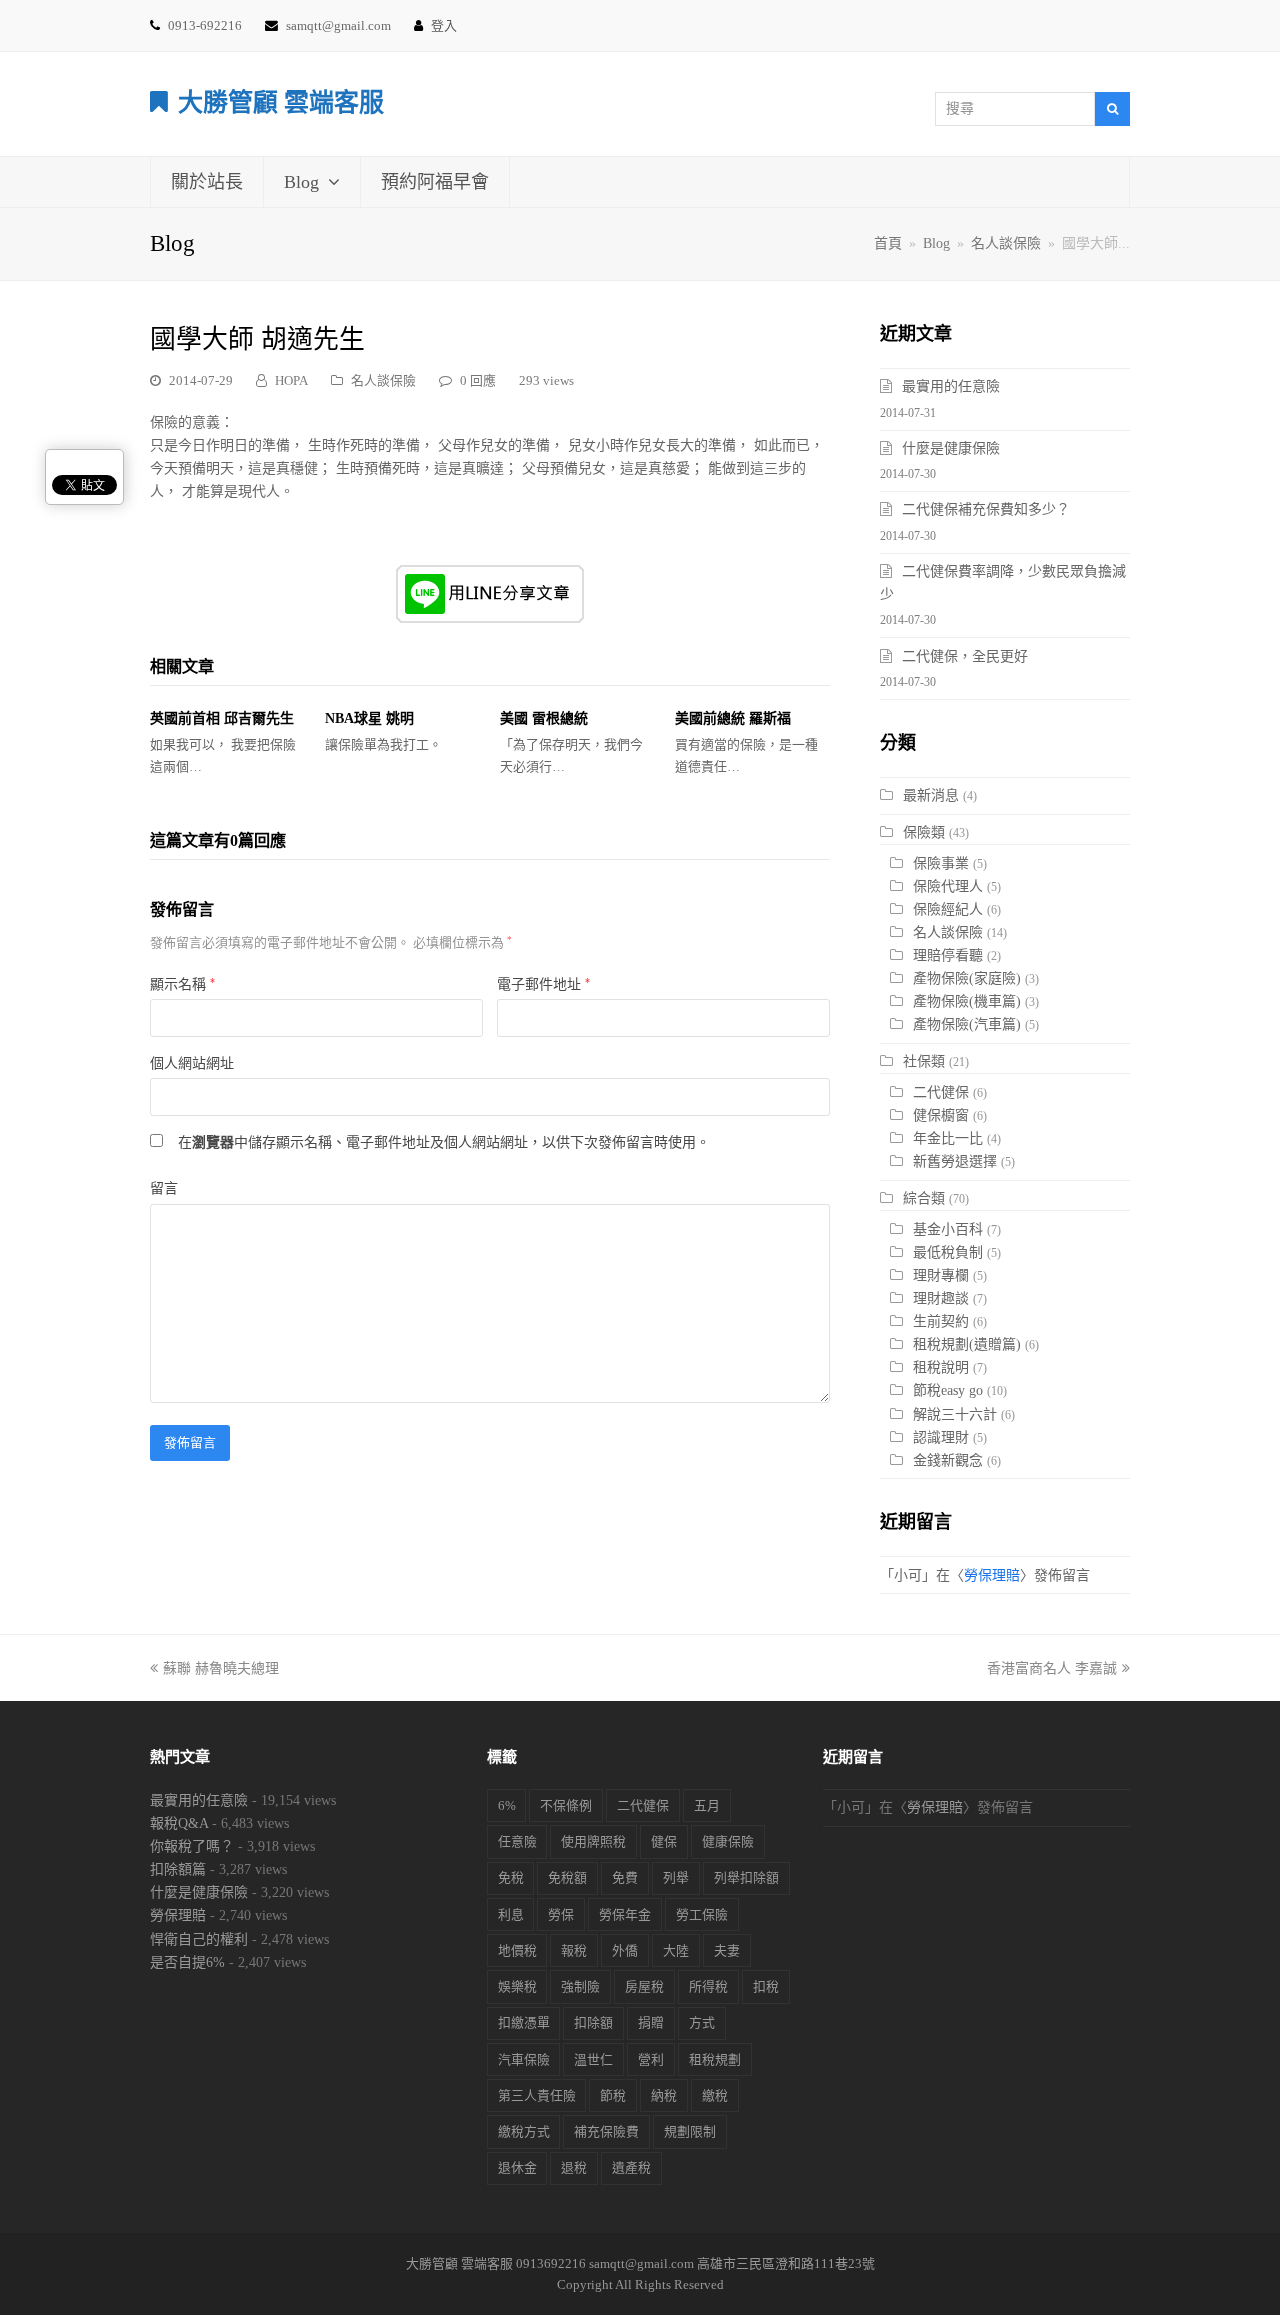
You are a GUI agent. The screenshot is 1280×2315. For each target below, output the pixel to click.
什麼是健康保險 (951, 448)
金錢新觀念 (948, 1460)
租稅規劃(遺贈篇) (967, 1344)
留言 (164, 1188)
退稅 (574, 2167)
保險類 (924, 832)
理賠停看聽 (948, 955)
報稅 (574, 1950)
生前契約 (941, 1321)
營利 (651, 2059)
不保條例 (566, 1805)
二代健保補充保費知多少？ (986, 509)
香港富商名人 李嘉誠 (1052, 1668)
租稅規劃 (715, 2059)
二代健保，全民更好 (965, 656)
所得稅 (708, 1986)
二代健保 (941, 1092)
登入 (444, 25)
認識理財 (941, 1437)
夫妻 (727, 1950)
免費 (625, 1877)
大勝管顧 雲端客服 (281, 102)
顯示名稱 (182, 984)
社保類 (924, 1061)
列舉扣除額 (746, 1877)
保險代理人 (948, 886)
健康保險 (728, 1841)
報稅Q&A (179, 1823)
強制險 (580, 1986)
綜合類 (924, 1198)
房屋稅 (644, 1986)
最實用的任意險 (951, 386)
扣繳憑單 (524, 2022)
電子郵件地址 (543, 984)
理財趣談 (941, 1298)
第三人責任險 (537, 2095)
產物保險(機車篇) (967, 1001)
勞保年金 (625, 1914)
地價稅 (517, 1950)
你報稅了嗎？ (192, 1846)
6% (507, 1805)
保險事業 (941, 863)
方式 (702, 2022)
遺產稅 (631, 2167)
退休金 (517, 2167)
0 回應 (478, 380)
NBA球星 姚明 (369, 718)
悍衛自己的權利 (199, 1939)
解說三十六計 (955, 1414)
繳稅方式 (524, 2131)
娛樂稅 (517, 1986)
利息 (511, 1914)
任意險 (517, 1841)
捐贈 (651, 2022)
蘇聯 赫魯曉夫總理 (221, 1668)
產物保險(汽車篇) (967, 1024)
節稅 (613, 2095)
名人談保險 (383, 380)
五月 (707, 1805)
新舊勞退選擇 (955, 1161)
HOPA (291, 380)
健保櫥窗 (941, 1115)
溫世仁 (593, 2059)
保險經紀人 (948, 909)
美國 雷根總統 (544, 718)
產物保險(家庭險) (967, 978)
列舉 (676, 1877)
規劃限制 (690, 2131)
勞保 (561, 1914)
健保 (664, 1841)
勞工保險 (702, 1914)
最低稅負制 (948, 1252)
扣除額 (593, 2022)
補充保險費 (606, 2131)
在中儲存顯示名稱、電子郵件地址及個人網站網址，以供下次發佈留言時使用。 (444, 1142)
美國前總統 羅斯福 (733, 718)
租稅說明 (941, 1367)
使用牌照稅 (593, 1841)
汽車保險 (524, 2059)
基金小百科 (948, 1229)
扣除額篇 (178, 1869)
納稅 (664, 2095)
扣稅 (766, 1986)
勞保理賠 (992, 1575)
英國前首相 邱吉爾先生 (222, 718)
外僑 (625, 1950)
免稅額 (567, 1877)
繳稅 (715, 2095)
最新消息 (931, 795)
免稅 (511, 1877)
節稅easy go (948, 1390)
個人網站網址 (192, 1063)
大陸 (676, 1950)
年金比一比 (948, 1138)
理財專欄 (941, 1275)
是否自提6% (187, 1962)
